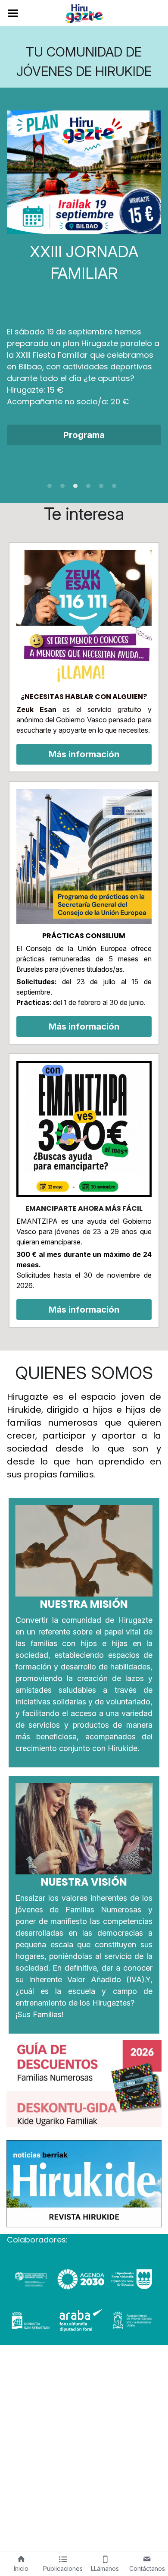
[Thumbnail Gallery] (84, 2084)
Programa (84, 435)
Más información (84, 754)
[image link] (84, 12)
